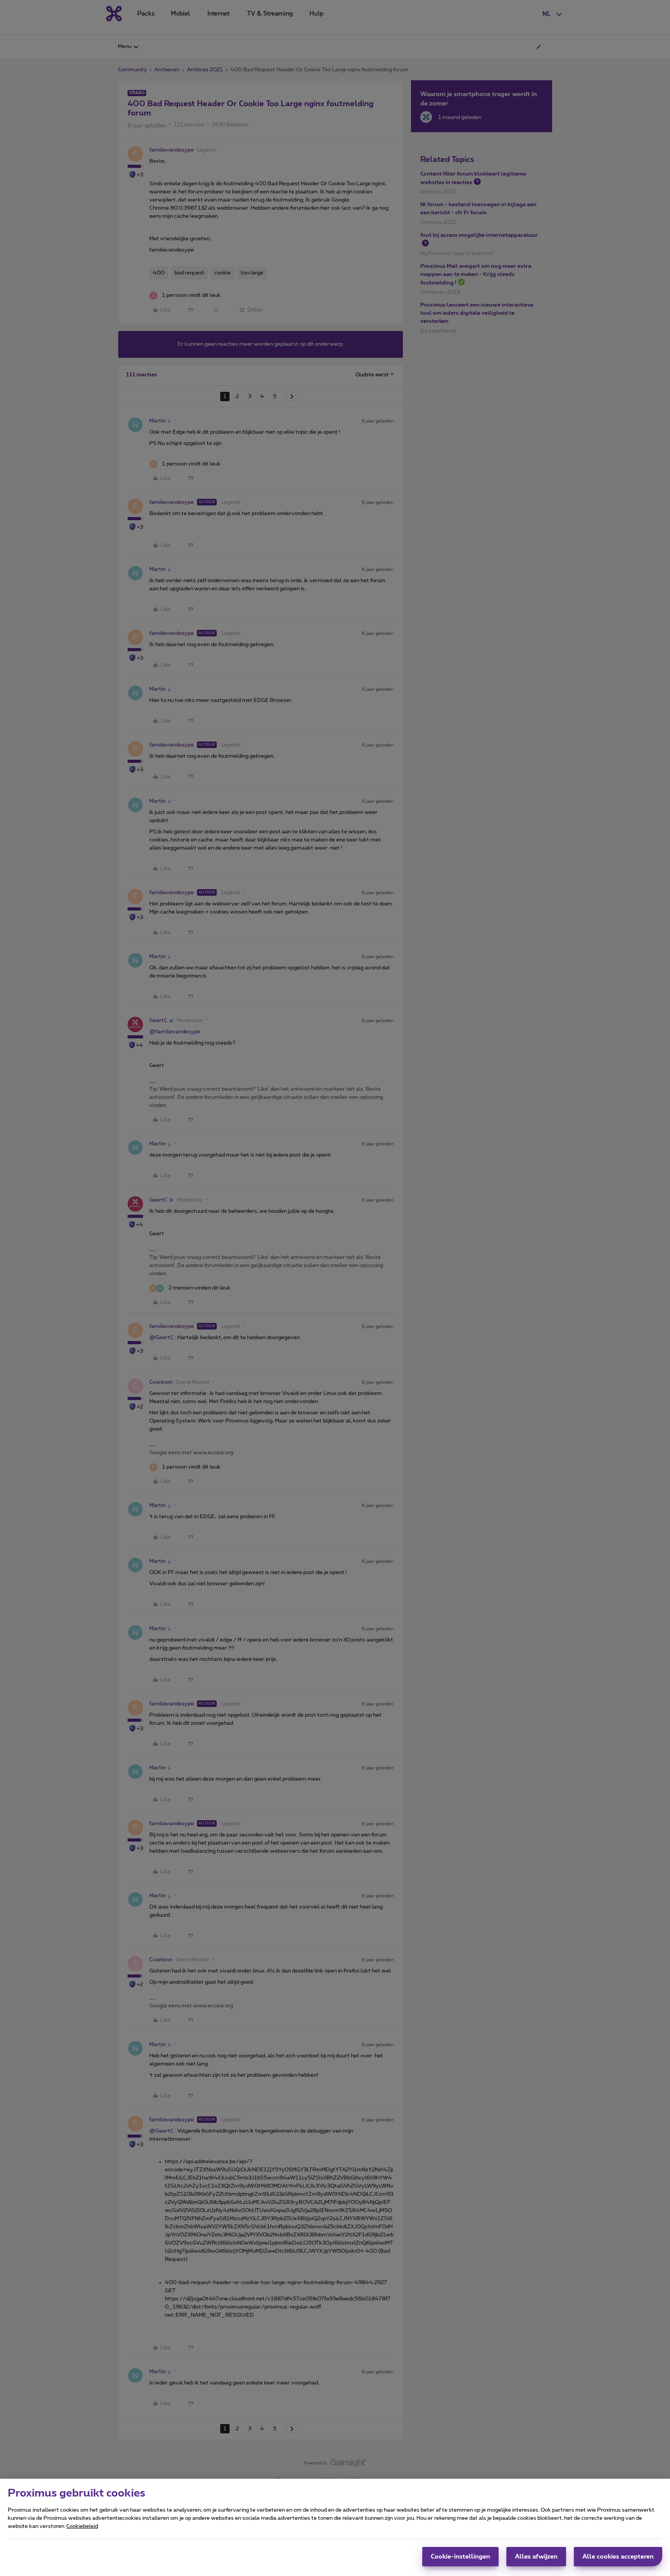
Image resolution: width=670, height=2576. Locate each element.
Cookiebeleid (82, 2526)
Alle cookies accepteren (618, 2557)
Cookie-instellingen (460, 2557)
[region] (335, 2527)
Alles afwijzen (536, 2557)
